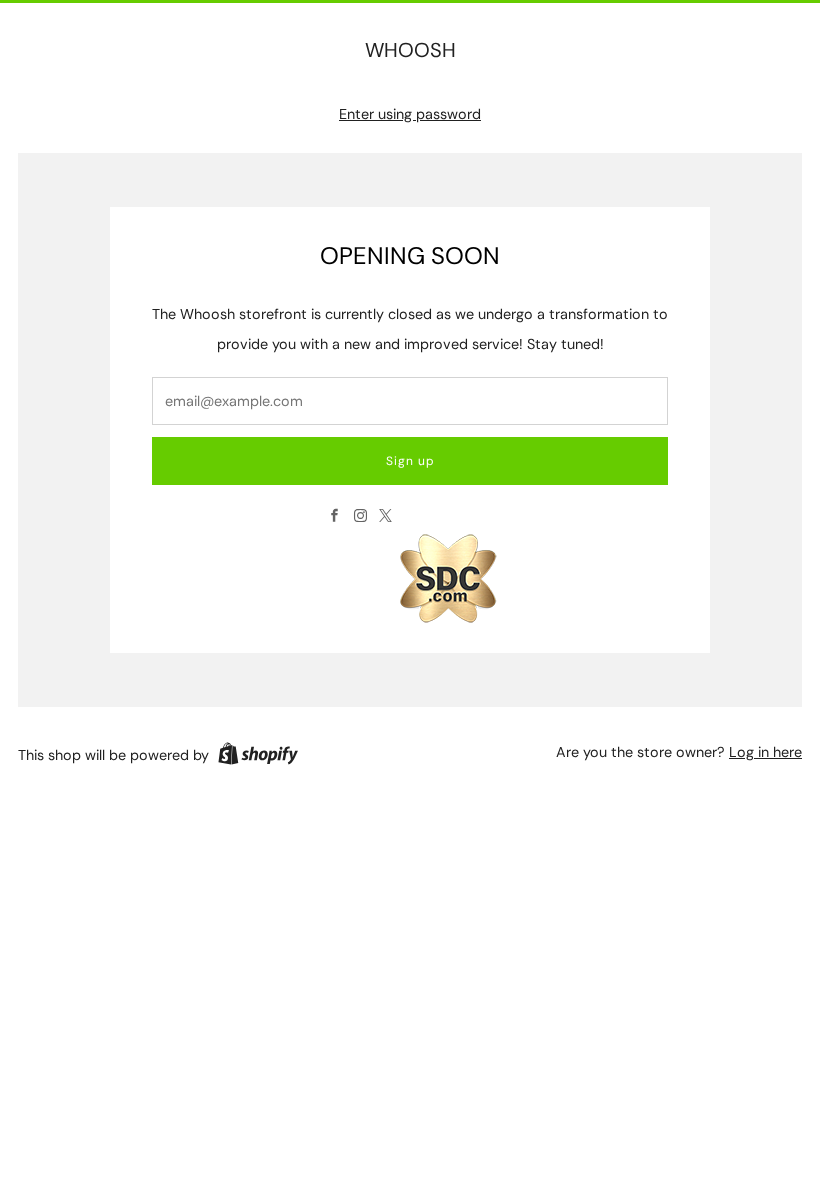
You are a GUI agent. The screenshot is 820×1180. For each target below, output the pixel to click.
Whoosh (410, 50)
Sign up (410, 461)
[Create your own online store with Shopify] (258, 757)
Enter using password (410, 114)
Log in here (765, 752)
